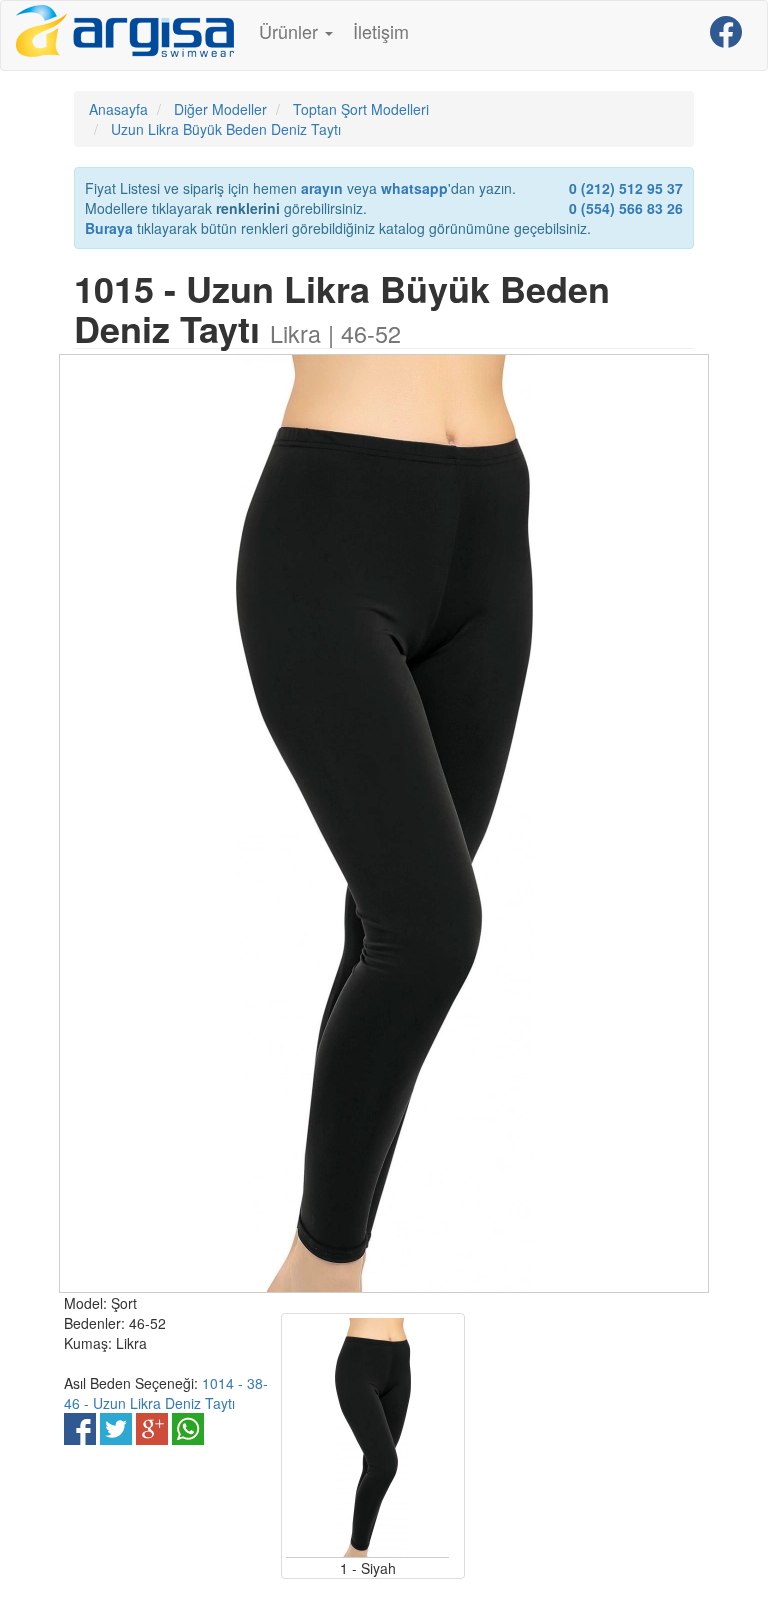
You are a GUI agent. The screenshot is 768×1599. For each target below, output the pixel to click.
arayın (322, 188)
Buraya (109, 228)
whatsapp (414, 188)
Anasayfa (118, 109)
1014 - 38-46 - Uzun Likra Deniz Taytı (166, 1393)
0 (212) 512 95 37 (626, 188)
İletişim (381, 31)
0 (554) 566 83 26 (626, 208)
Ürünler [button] (291, 31)
